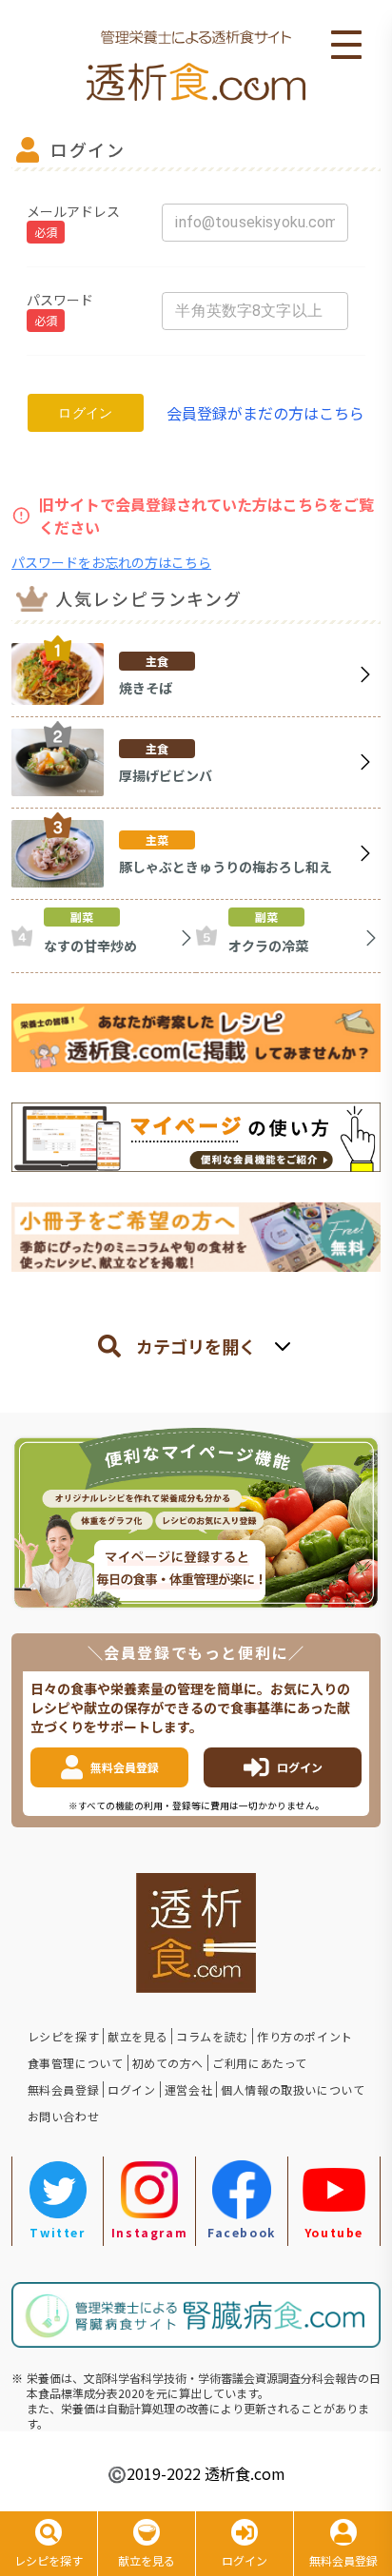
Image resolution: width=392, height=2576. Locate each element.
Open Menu (346, 46)
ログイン (86, 413)
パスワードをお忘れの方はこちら (111, 562)
